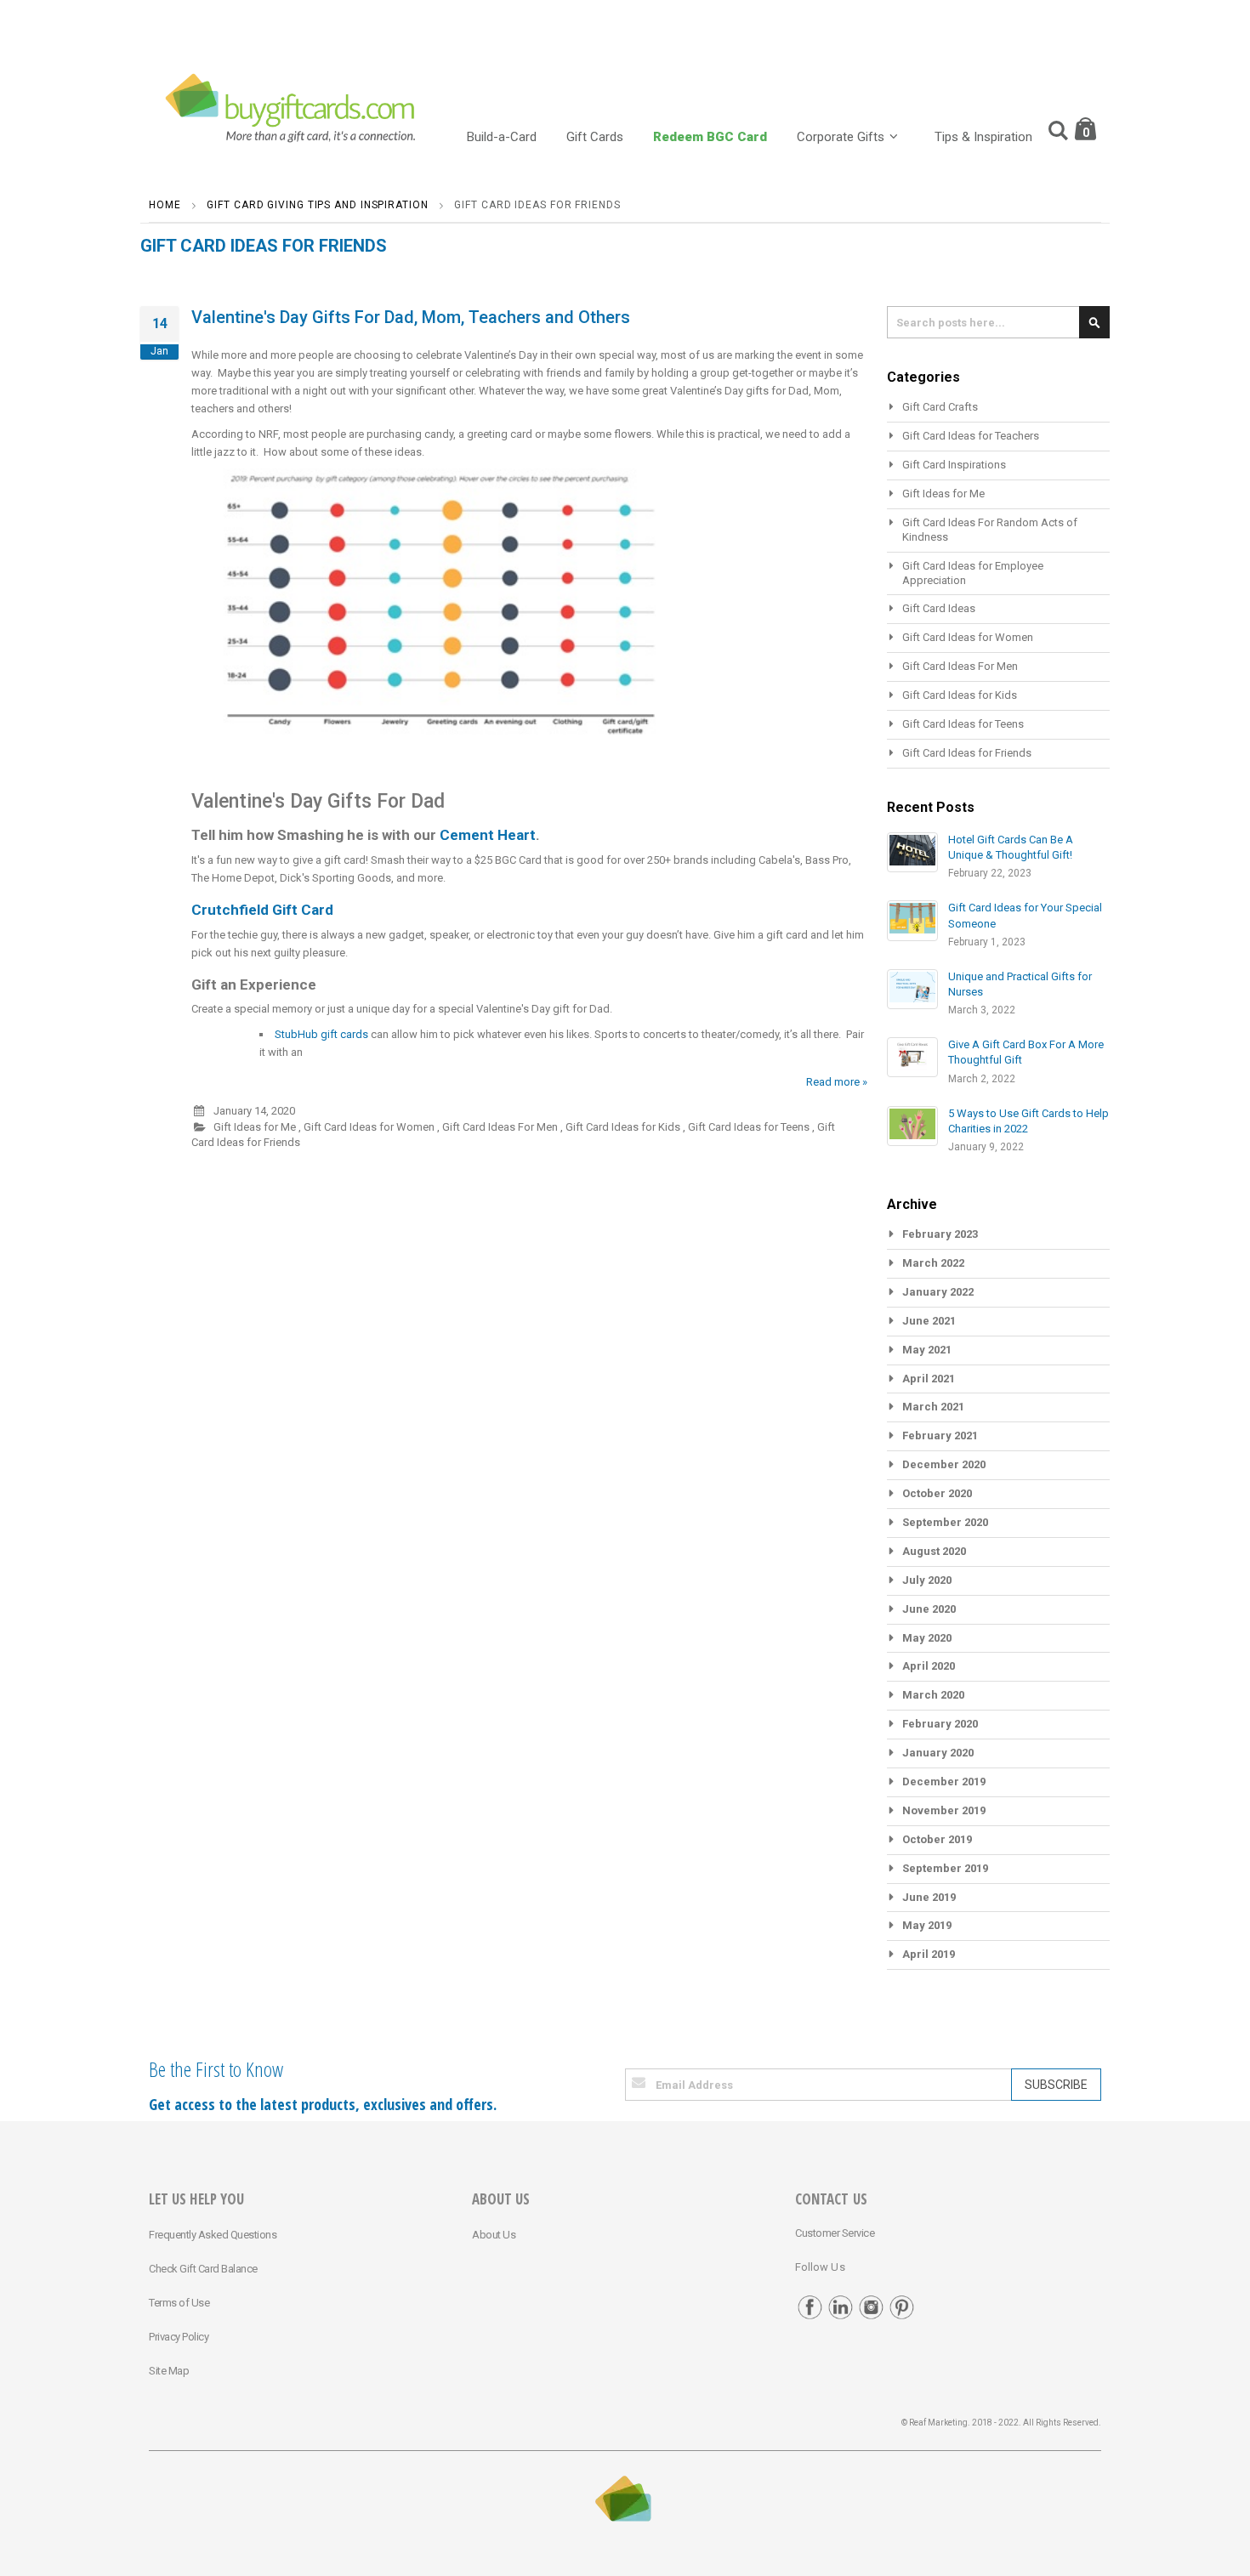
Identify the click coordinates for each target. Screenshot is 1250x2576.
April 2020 (929, 1666)
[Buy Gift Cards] (293, 110)
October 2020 (937, 1493)
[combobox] (998, 322)
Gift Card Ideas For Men (500, 1127)
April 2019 (929, 1954)
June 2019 (929, 1897)
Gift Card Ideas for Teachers (971, 436)
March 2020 (933, 1695)
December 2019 (944, 1782)
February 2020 (940, 1724)
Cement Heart (488, 835)
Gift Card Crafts (940, 407)
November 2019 (944, 1810)
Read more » (837, 1082)
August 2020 (934, 1551)
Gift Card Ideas (939, 608)
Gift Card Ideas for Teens (749, 1127)
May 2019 (927, 1925)
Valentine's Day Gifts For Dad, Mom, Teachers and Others (411, 317)
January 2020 (938, 1753)
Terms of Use (179, 2303)
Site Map (169, 2371)
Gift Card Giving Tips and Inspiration (317, 205)
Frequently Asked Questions (213, 2235)
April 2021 (929, 1379)
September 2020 (945, 1522)
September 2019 (945, 1868)
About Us (494, 2235)
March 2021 (933, 1407)
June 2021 (929, 1321)
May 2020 (927, 1638)
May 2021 (927, 1350)
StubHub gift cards (321, 1034)
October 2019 (937, 1839)
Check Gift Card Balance (203, 2269)
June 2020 (929, 1609)
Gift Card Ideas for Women (369, 1127)
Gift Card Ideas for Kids (623, 1127)
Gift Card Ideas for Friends (967, 753)
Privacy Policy (179, 2337)
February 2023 (940, 1234)
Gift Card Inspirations (954, 465)
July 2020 (927, 1580)
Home (165, 205)
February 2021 (940, 1436)
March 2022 (933, 1263)
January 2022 (938, 1292)
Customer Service (835, 2233)
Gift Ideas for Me (255, 1127)
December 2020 (944, 1464)
